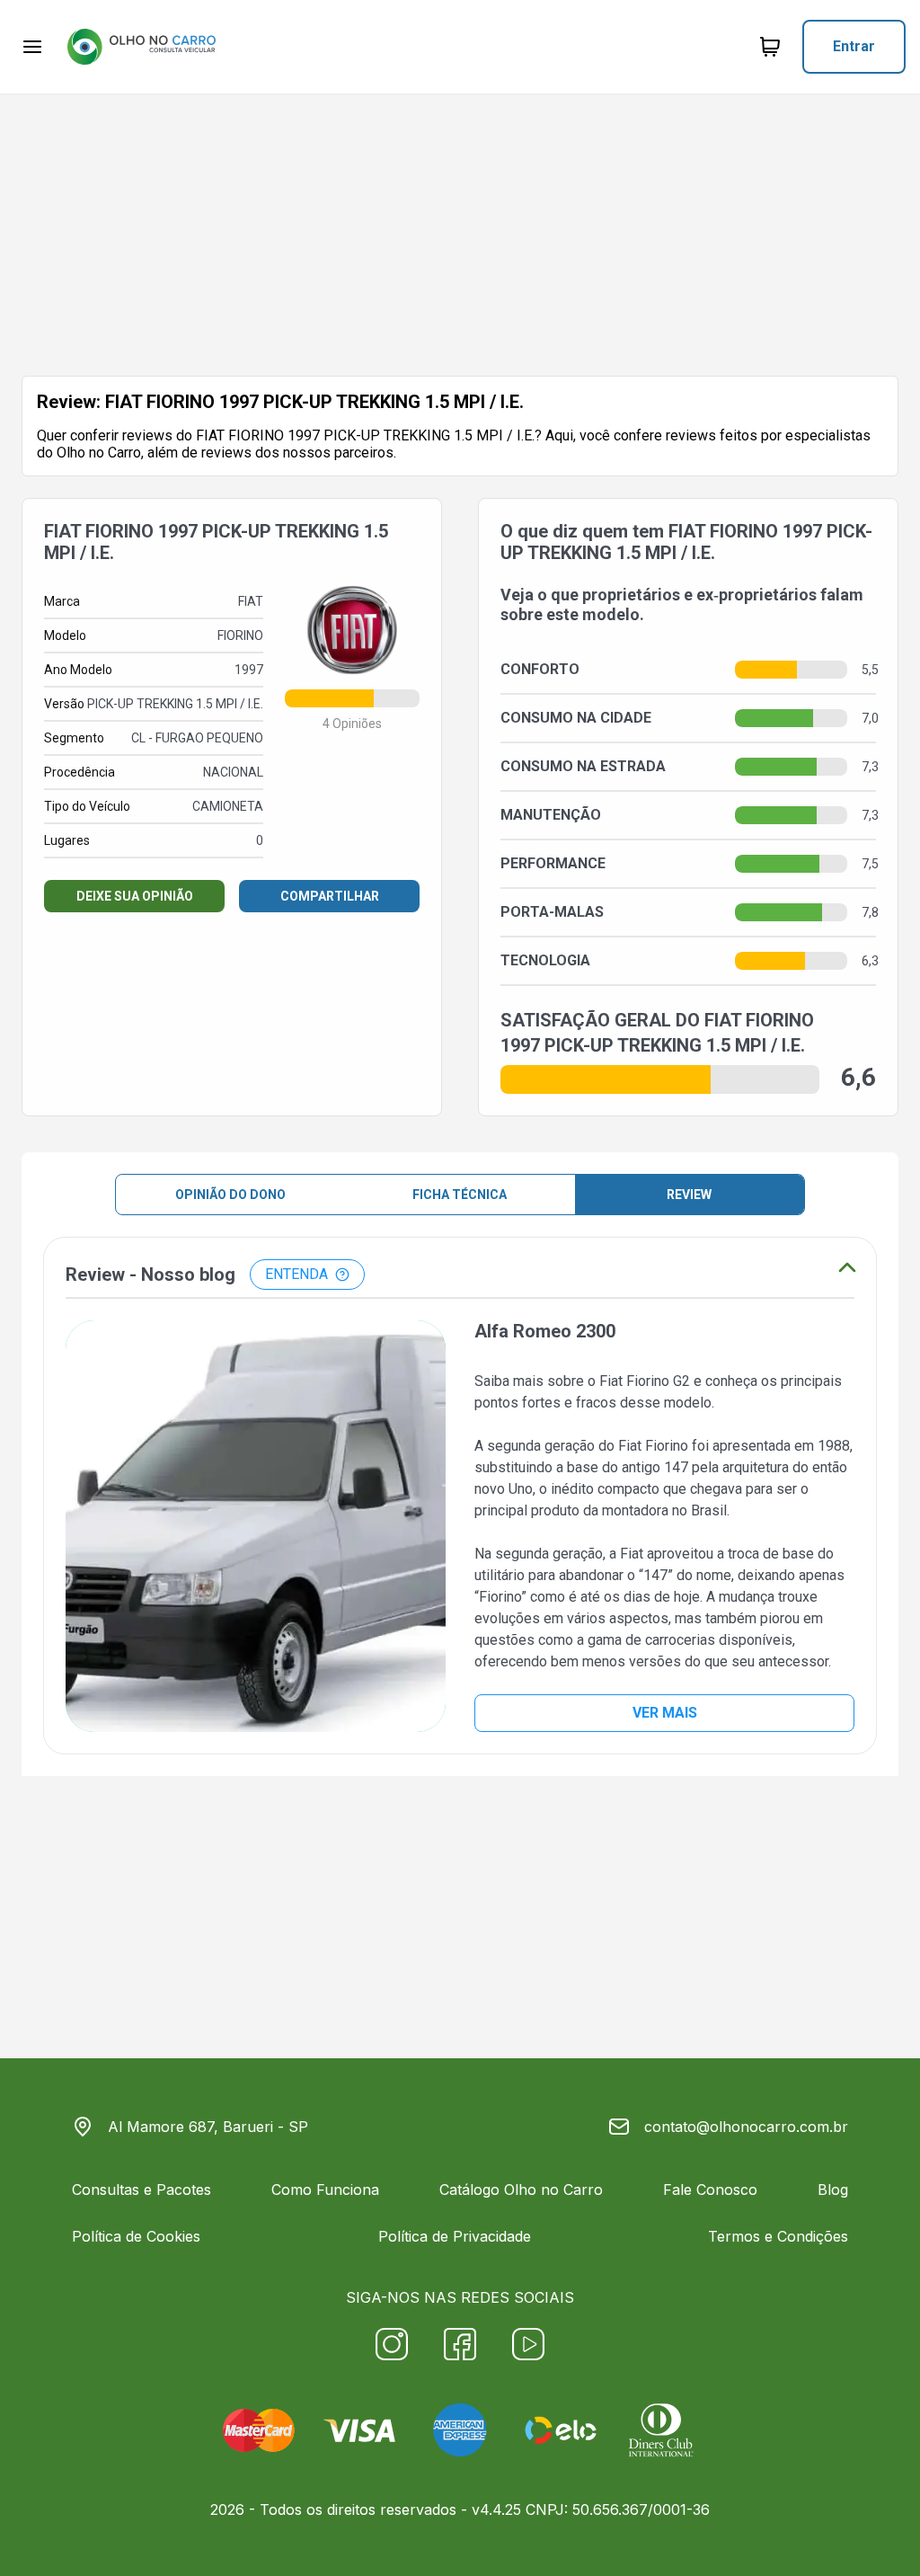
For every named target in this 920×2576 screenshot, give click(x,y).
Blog (833, 2190)
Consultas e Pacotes (142, 2190)
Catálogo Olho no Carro (521, 2190)
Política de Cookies (136, 2236)
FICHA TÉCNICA (460, 1195)
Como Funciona (325, 2190)
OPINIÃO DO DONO (230, 1195)
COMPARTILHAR (330, 896)
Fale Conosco (710, 2190)
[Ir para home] (141, 47)
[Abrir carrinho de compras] (770, 47)
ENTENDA (296, 1274)
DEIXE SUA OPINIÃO (135, 896)
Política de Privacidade (455, 2236)
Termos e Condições (778, 2236)
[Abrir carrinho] (32, 47)
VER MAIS (665, 1713)
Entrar (854, 46)
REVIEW (689, 1195)
